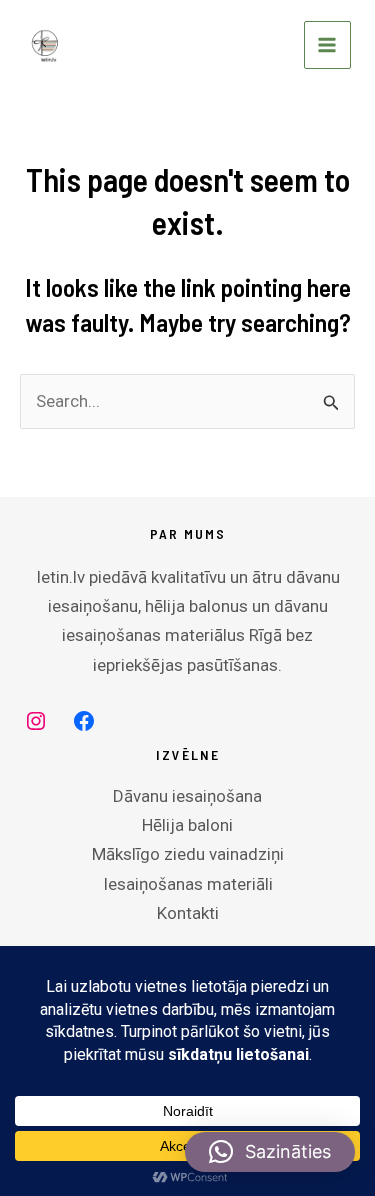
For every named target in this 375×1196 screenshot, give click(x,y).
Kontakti (188, 913)
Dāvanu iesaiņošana (187, 796)
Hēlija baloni (187, 825)
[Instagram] (36, 721)
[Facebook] (84, 721)
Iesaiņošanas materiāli (188, 884)
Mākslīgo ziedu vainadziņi (188, 854)
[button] (270, 1152)
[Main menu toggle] (328, 45)
